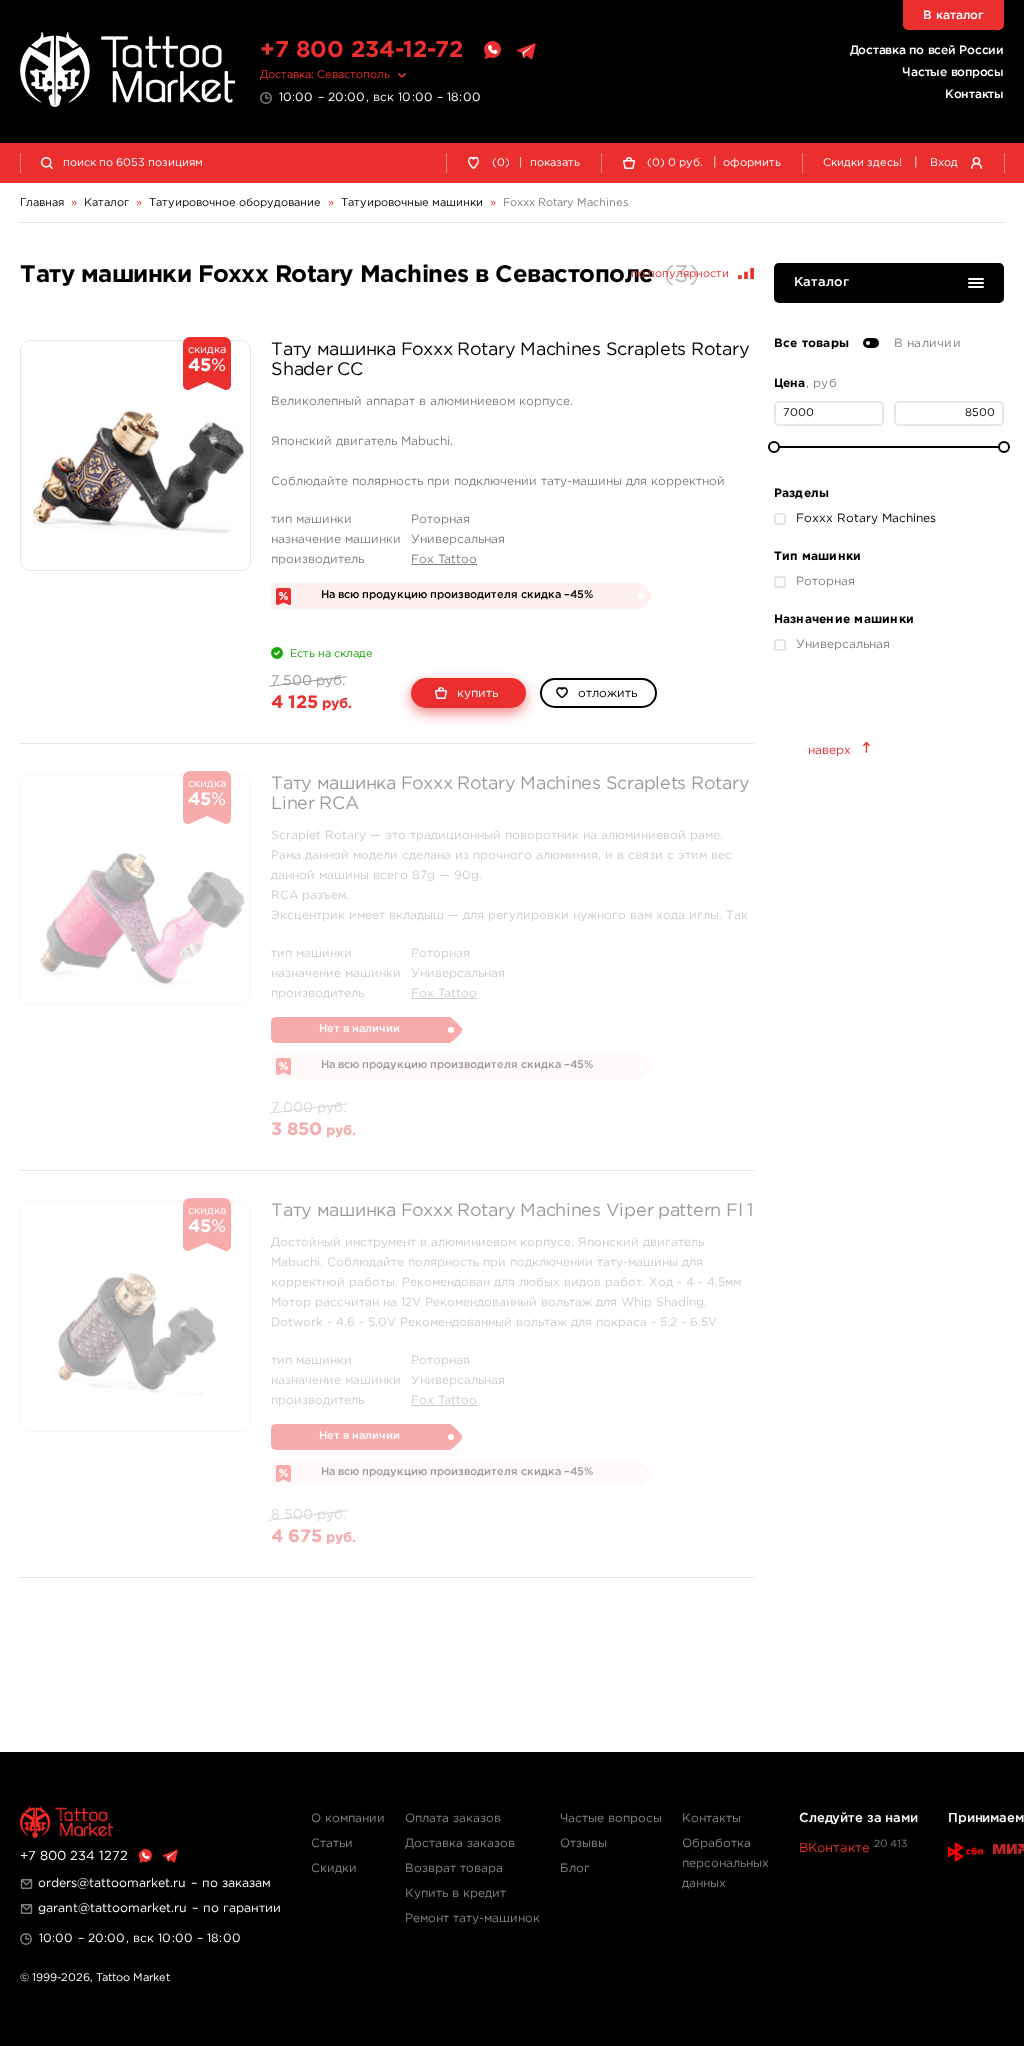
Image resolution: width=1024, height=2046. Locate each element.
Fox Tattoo (444, 559)
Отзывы (583, 1843)
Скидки (334, 1868)
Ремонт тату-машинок (472, 1918)
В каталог (953, 15)
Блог (575, 1868)
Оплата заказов (453, 1818)
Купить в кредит (455, 1893)
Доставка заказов (460, 1843)
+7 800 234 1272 (74, 1856)
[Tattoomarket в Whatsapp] (492, 51)
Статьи (332, 1843)
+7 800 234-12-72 (361, 50)
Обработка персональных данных (725, 1863)
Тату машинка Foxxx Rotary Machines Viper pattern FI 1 (512, 1211)
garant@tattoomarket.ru (112, 1908)
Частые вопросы (953, 72)
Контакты (974, 94)
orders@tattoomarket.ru (112, 1883)
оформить (752, 163)
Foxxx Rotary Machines (866, 518)
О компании (348, 1818)
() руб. (675, 163)
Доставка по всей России (927, 50)
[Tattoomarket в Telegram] (526, 51)
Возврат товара (454, 1868)
